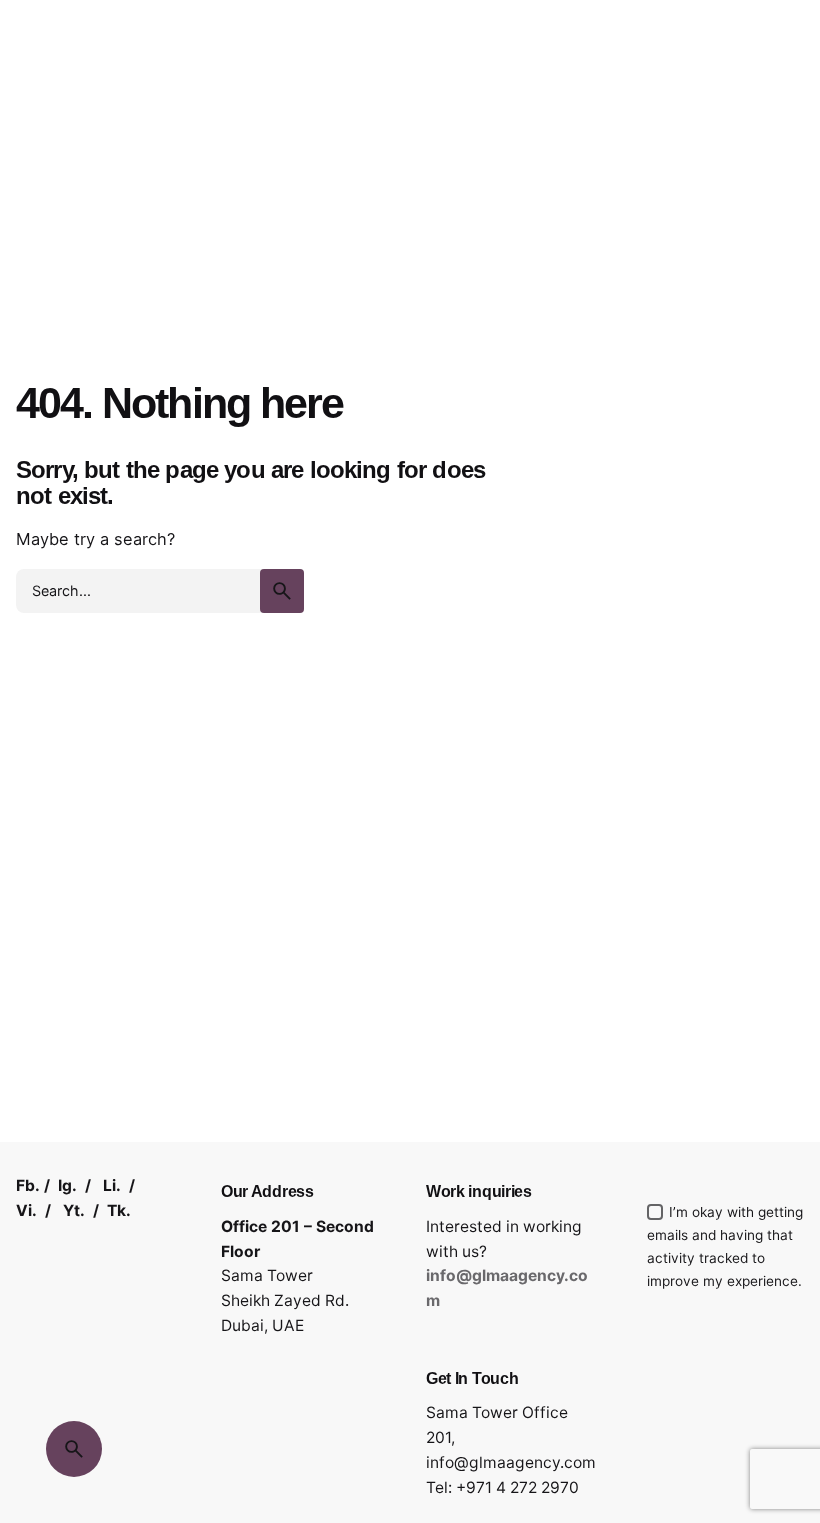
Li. (112, 1185)
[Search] (74, 1449)
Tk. (119, 1210)
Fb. (28, 1185)
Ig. (67, 1185)
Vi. (26, 1210)
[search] (282, 591)
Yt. (74, 1210)
